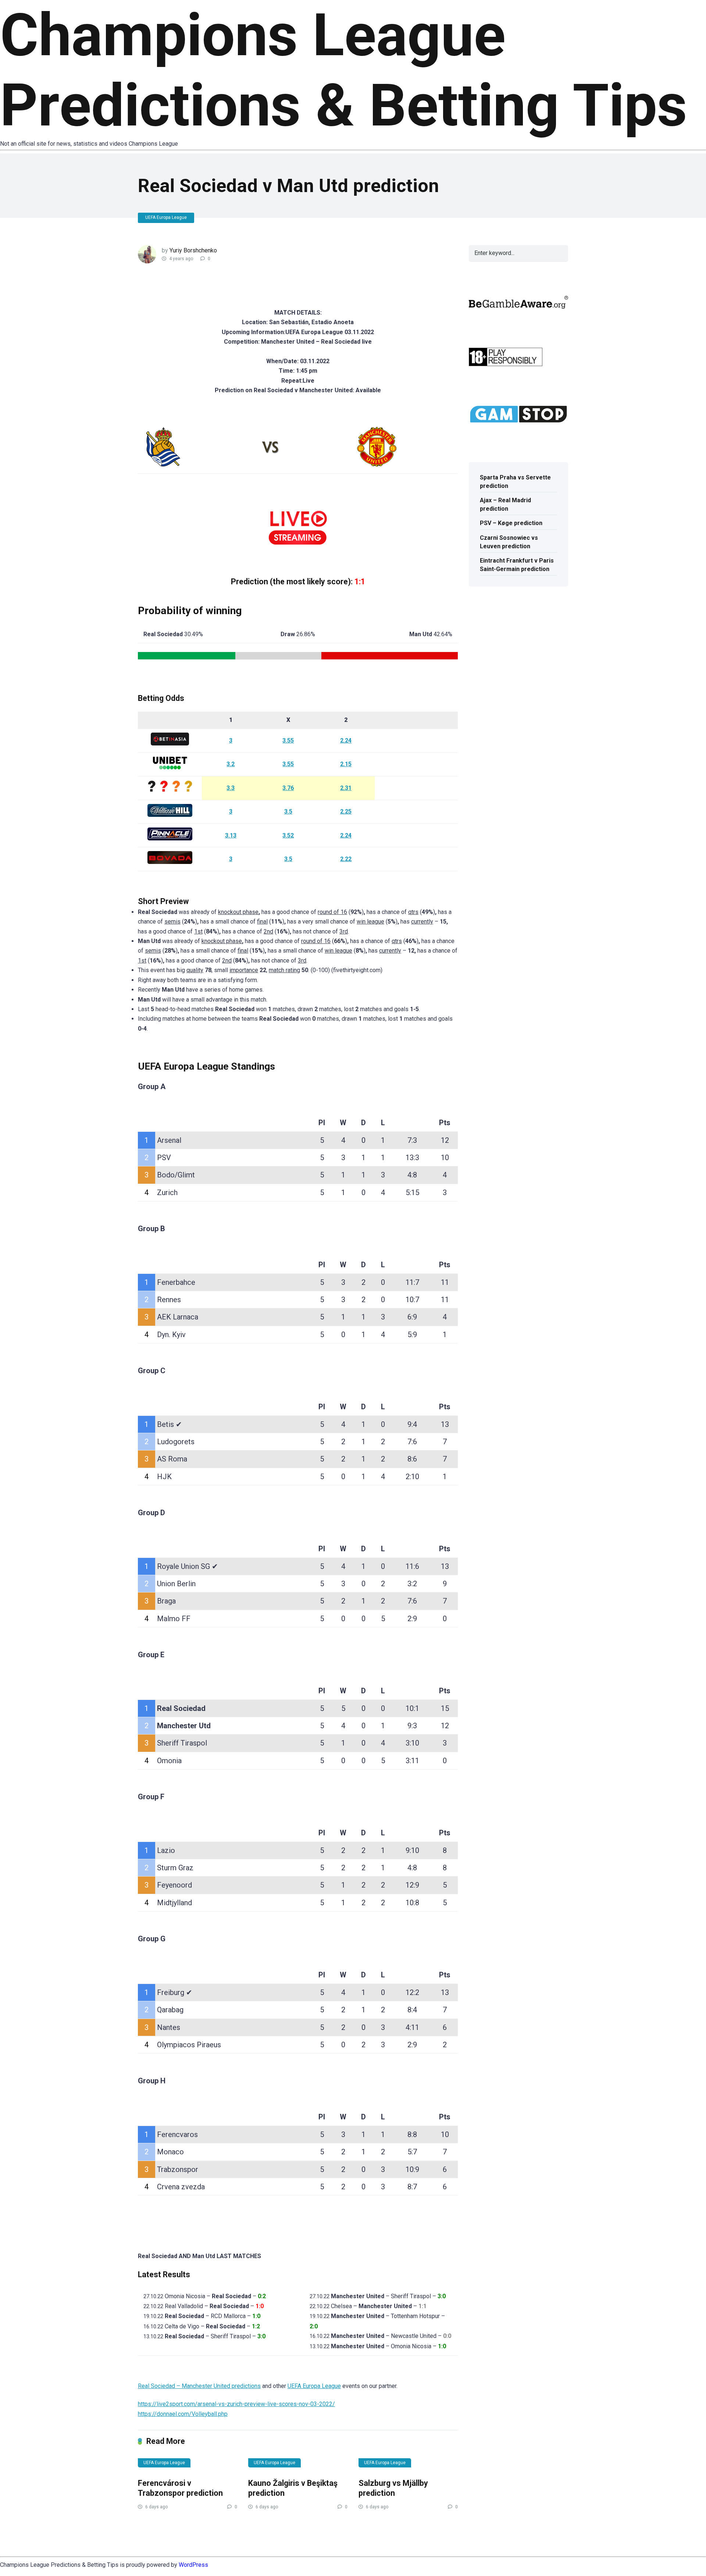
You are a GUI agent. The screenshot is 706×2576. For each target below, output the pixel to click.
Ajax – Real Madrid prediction (505, 504)
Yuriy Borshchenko (193, 250)
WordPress (193, 2565)
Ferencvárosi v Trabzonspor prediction (180, 2488)
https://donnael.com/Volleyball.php (183, 2414)
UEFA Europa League (166, 217)
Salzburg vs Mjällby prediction (393, 2488)
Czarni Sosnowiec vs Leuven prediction (509, 542)
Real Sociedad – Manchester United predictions (199, 2386)
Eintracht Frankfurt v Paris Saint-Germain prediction (517, 565)
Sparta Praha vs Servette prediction (515, 482)
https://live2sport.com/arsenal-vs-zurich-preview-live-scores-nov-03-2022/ (236, 2404)
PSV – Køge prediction (511, 523)
